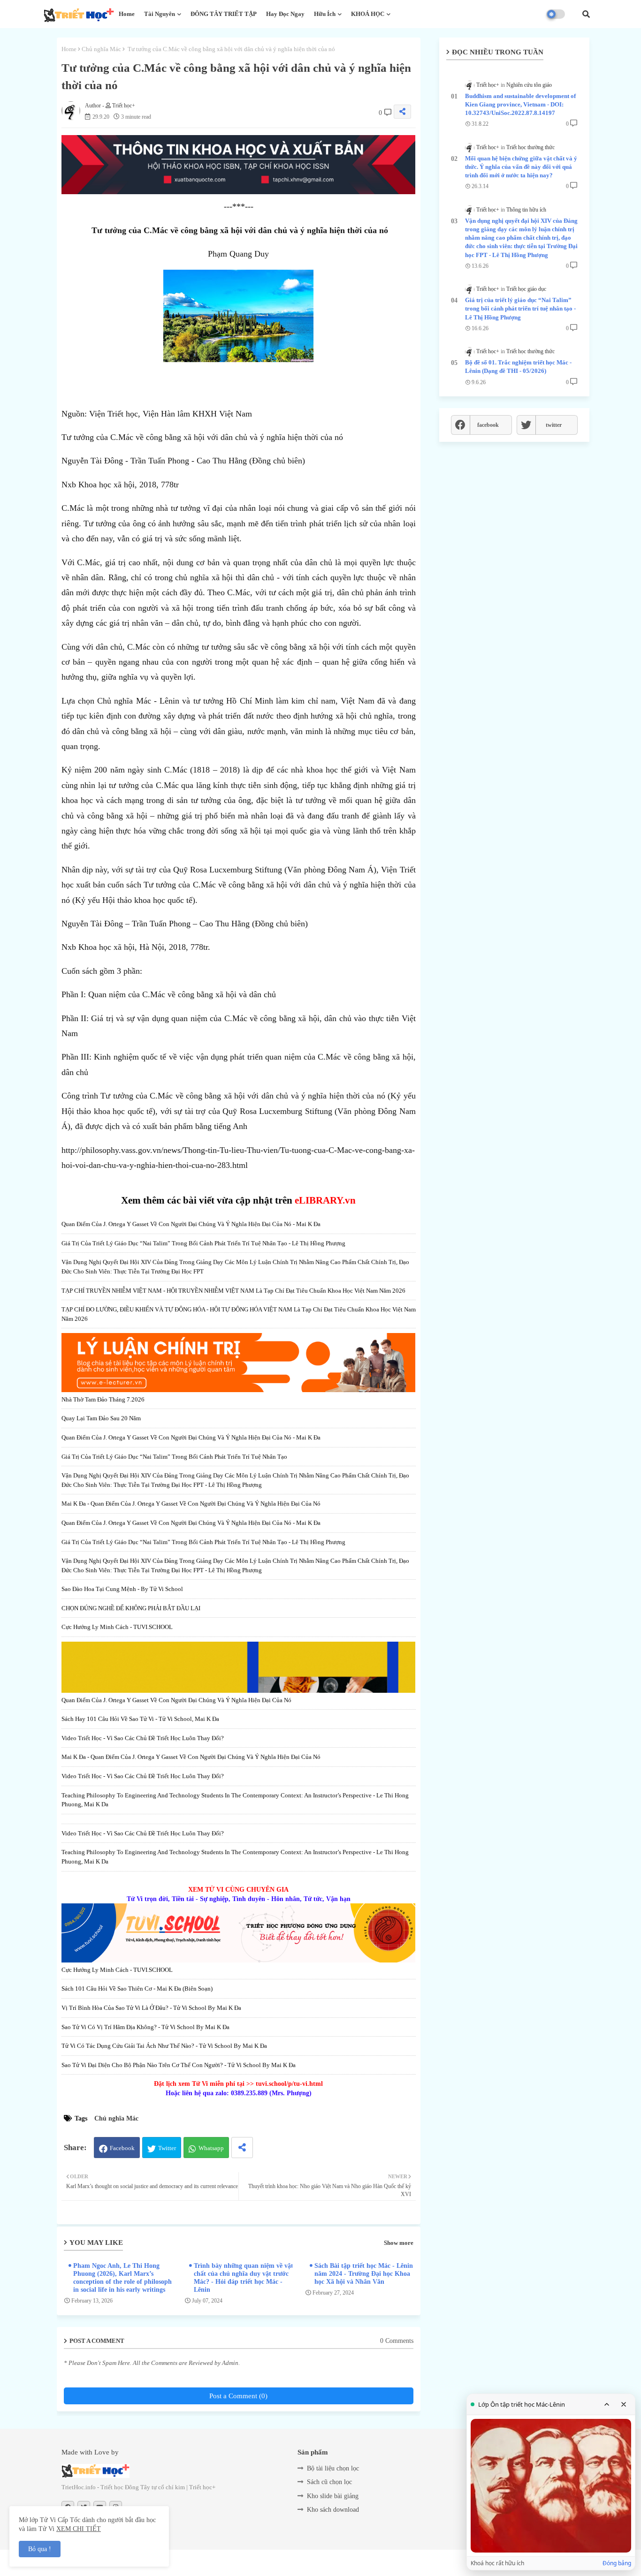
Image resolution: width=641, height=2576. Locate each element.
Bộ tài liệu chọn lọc (333, 2468)
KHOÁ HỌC (368, 14)
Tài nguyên (160, 14)
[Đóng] (624, 2404)
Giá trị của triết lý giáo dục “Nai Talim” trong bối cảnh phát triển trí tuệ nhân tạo (174, 1457)
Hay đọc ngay (285, 14)
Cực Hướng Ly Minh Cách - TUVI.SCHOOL (117, 1627)
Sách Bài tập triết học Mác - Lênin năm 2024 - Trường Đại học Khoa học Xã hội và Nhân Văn (364, 2274)
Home (127, 14)
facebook (488, 425)
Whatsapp (211, 2148)
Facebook (122, 2148)
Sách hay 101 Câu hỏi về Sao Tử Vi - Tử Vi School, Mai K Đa (140, 1719)
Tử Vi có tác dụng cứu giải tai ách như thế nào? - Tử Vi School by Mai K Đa (164, 2046)
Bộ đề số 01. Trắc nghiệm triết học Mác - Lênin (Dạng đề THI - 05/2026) (518, 367)
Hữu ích (325, 14)
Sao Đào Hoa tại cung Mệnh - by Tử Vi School (122, 1589)
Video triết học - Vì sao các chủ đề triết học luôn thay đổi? (143, 1738)
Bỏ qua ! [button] (40, 2549)
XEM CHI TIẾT (79, 2529)
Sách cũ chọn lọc (329, 2482)
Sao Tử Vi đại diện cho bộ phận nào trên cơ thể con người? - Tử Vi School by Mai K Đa (179, 2065)
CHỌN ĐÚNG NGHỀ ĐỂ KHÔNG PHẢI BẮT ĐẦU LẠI (131, 1608)
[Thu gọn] (607, 2404)
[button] (586, 14)
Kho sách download (333, 2510)
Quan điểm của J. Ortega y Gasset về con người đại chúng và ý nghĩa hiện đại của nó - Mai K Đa (191, 1224)
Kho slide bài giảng (333, 2496)
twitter (554, 425)
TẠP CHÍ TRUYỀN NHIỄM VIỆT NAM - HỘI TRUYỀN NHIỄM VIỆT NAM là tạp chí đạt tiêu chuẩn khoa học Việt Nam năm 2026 (233, 1291)
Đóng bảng (617, 2563)
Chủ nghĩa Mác (101, 49)
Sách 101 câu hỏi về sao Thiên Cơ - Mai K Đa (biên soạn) (137, 1989)
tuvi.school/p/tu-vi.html (289, 2084)
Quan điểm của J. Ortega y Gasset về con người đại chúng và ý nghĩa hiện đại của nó (176, 1700)
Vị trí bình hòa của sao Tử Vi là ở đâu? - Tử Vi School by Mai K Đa (151, 2008)
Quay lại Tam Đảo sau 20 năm (101, 1418)
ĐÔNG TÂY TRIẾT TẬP (224, 14)
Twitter (167, 2148)
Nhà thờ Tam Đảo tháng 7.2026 (103, 1399)
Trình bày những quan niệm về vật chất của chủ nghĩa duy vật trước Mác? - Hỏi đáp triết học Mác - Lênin (244, 2278)
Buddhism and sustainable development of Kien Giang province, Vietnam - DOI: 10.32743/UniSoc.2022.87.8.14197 (520, 104)
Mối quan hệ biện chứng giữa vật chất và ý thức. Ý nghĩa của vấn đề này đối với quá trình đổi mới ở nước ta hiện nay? (521, 167)
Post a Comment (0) (238, 2396)
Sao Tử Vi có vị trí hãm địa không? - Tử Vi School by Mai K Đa (145, 2027)
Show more (399, 2243)
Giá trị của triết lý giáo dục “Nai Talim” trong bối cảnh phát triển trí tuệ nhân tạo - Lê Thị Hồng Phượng (203, 1243)
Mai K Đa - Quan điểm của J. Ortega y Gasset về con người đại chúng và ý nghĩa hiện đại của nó (191, 1504)
